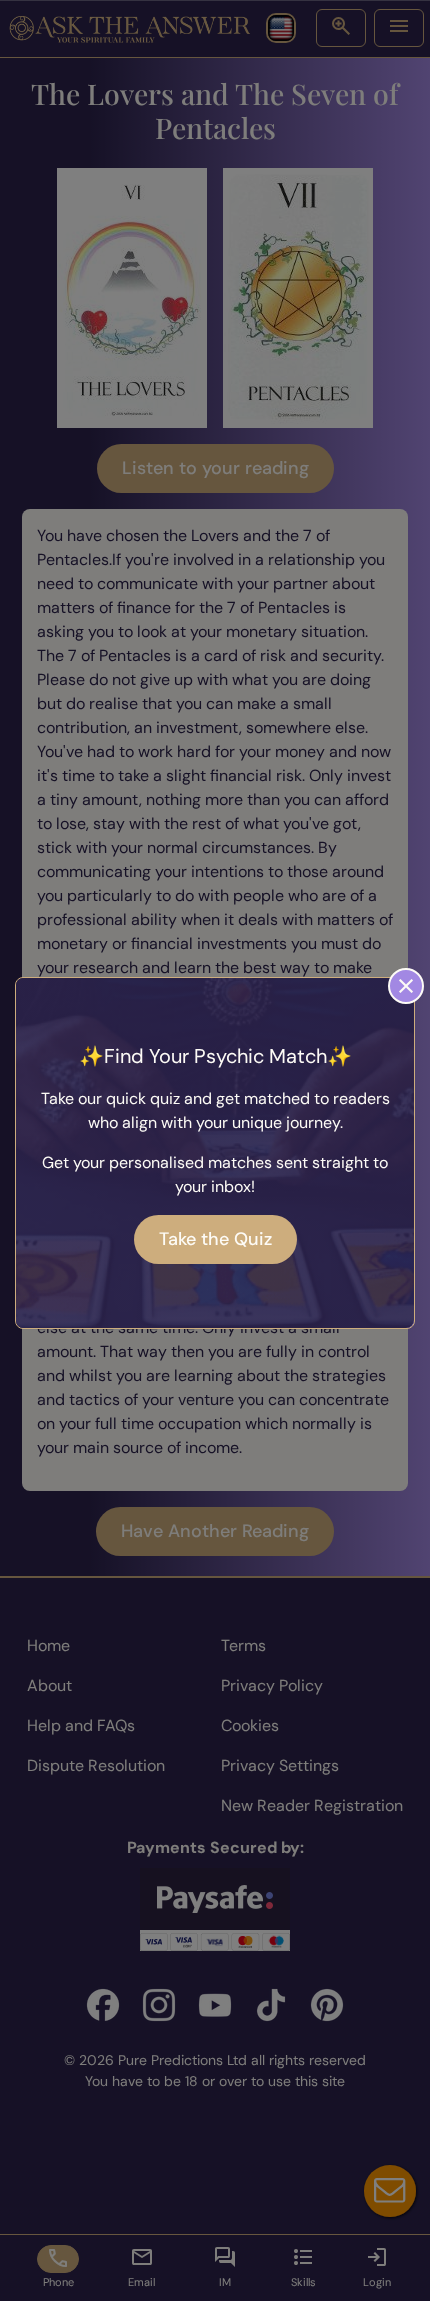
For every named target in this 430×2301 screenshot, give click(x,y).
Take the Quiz (215, 1239)
